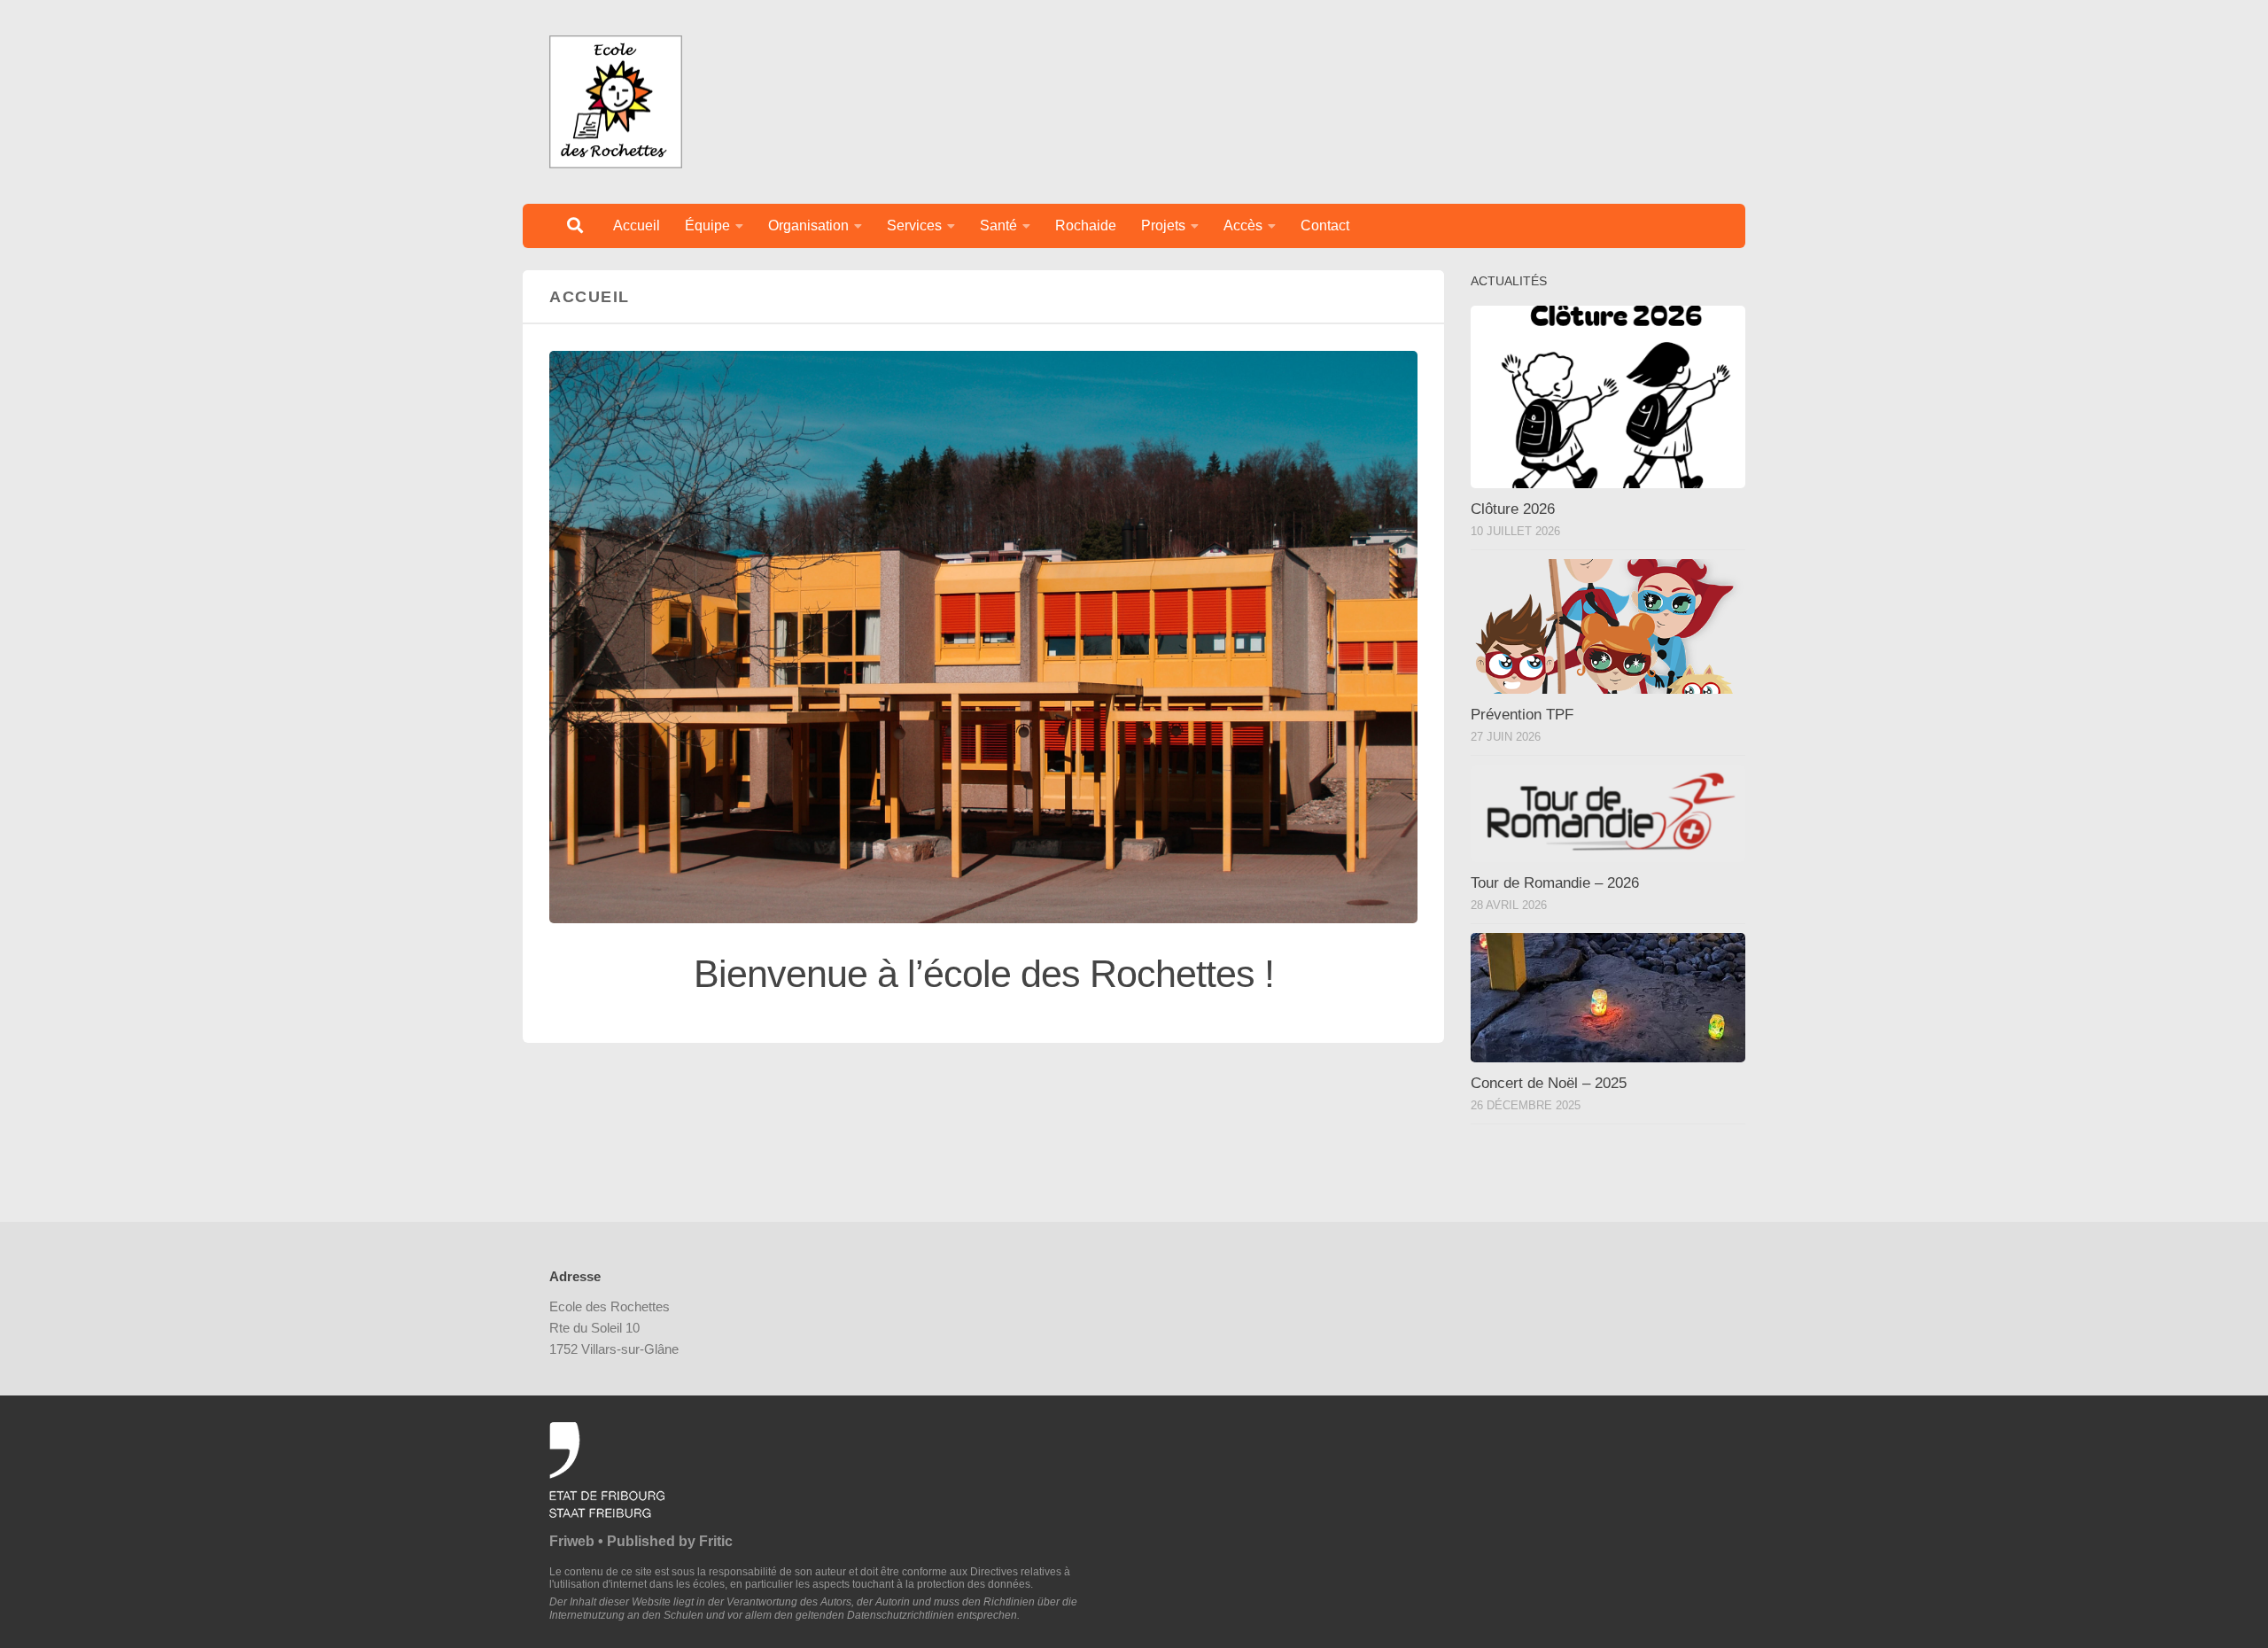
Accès (1243, 225)
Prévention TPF (1522, 715)
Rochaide (1086, 225)
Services (914, 225)
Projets (1163, 225)
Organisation (808, 225)
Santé (998, 225)
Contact (1325, 225)
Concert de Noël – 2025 (1549, 1083)
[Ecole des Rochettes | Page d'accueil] (616, 102)
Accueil (637, 225)
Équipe (707, 225)
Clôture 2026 (1513, 509)
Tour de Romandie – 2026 (1555, 883)
